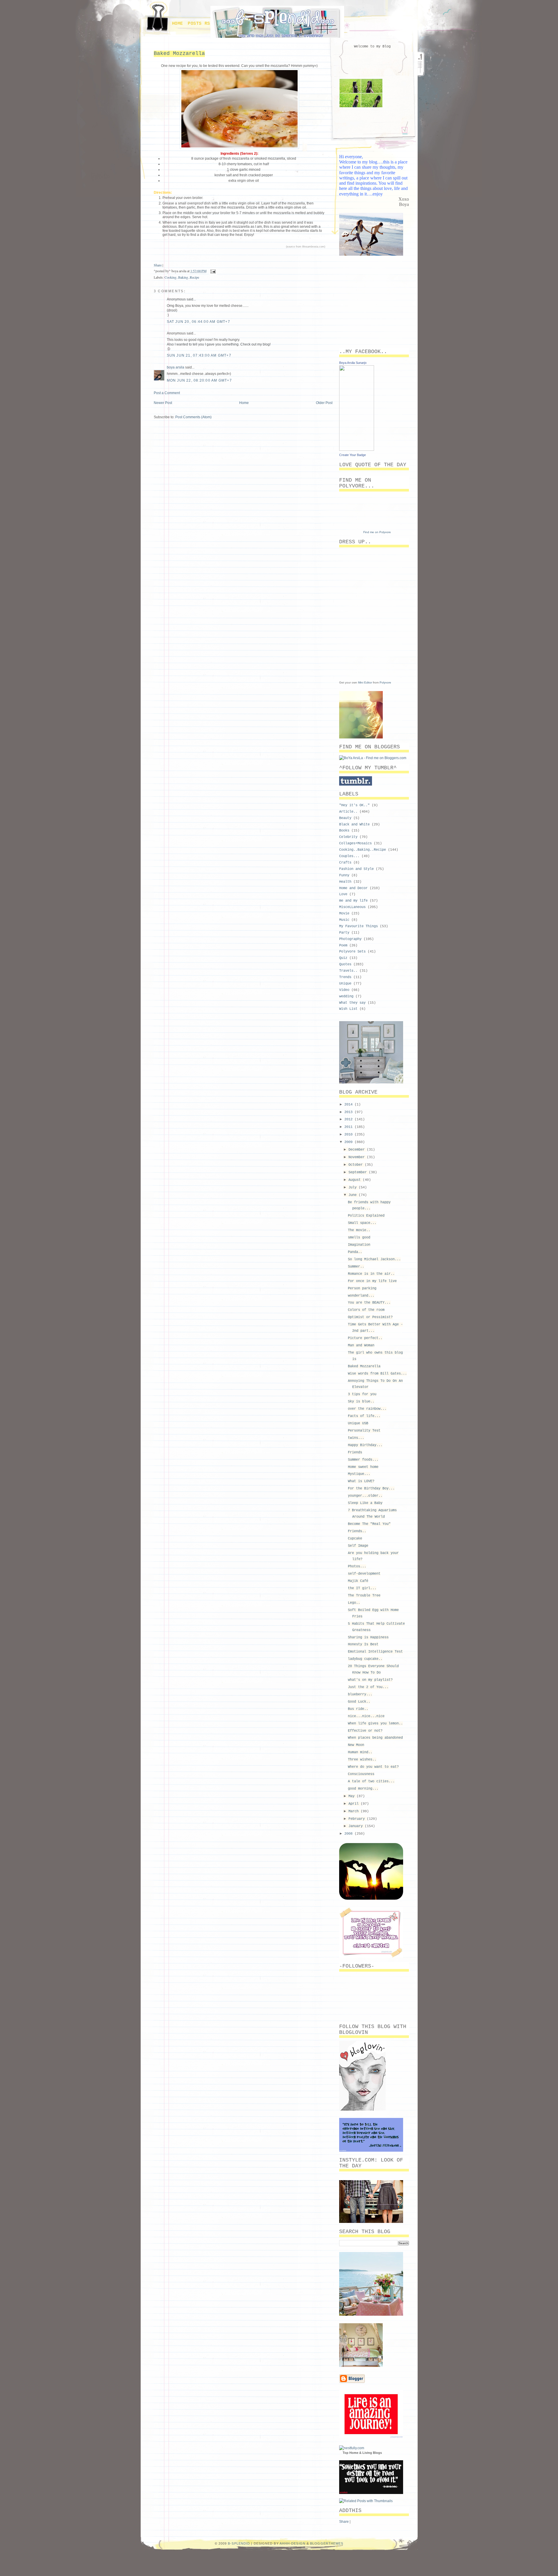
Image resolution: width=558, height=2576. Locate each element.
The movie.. (359, 1230)
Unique (345, 984)
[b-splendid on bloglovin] (362, 2109)
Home (178, 24)
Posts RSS (200, 24)
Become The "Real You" (369, 1524)
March (355, 1811)
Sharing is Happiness (368, 1637)
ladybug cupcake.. (365, 1659)
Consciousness (361, 1774)
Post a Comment (167, 393)
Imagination (359, 1245)
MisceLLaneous (352, 907)
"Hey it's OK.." (354, 805)
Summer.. (356, 1267)
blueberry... (360, 1694)
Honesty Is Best (363, 1644)
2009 (349, 1142)
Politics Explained (366, 1216)
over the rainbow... (367, 1409)
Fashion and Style (356, 869)
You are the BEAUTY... (369, 1303)
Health (345, 882)
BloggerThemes (327, 2543)
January (357, 1826)
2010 (349, 1135)
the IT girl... (362, 1588)
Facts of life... (364, 1416)
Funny (344, 875)
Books (344, 831)
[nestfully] (352, 2448)
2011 (349, 1127)
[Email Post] (212, 271)
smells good (359, 1238)
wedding (346, 996)
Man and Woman (361, 1345)
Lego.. (354, 1603)
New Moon (356, 1745)
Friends (355, 1452)
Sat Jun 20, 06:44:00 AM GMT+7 (198, 322)
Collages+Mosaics (355, 843)
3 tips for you (362, 1394)
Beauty (345, 818)
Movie (344, 914)
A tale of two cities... (371, 1781)
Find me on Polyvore (377, 532)
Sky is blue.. (361, 1402)
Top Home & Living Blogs (362, 2453)
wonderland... (361, 1296)
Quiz (343, 958)
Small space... (362, 1223)
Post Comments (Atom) (193, 417)
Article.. (348, 812)
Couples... (349, 856)
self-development (364, 1574)
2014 (349, 1105)
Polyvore (385, 682)
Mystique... (359, 1474)
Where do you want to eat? (373, 1767)
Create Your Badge (353, 455)
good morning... (363, 1789)
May (353, 1796)
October (357, 1165)
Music (344, 920)
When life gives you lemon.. (375, 1724)
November (358, 1157)
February (358, 1819)
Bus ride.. (358, 1709)
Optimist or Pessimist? (370, 1317)
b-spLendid (239, 2543)
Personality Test (364, 1431)
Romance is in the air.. (371, 1274)
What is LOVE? (361, 1481)
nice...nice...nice (366, 1716)
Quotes (345, 964)
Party (344, 933)
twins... (356, 1438)
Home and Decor (353, 888)
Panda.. (355, 1252)
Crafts (345, 863)
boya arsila (176, 367)
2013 (349, 1112)
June (354, 1195)
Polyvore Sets (352, 952)
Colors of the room (366, 1310)
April (355, 1804)
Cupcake (355, 1539)
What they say (352, 1003)
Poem (343, 946)
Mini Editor (365, 682)
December (358, 1150)
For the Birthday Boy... (371, 1489)
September (359, 1172)
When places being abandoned (375, 1738)
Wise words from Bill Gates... (377, 1374)
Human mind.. (360, 1752)
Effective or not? (365, 1731)
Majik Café (358, 1581)
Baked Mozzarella (179, 54)
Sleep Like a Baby (365, 1503)
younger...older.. (365, 1496)
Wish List (348, 1009)
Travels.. (348, 971)
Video (344, 990)
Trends (345, 977)
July (354, 1188)
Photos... (357, 1566)
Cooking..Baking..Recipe (182, 277)
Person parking (362, 1288)
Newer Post (163, 403)
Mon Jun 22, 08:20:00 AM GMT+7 (199, 380)
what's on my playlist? (370, 1680)
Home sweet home (363, 1467)
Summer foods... (363, 1460)
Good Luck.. (359, 1702)
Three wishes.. (362, 1760)
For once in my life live (372, 1281)
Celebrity (348, 837)
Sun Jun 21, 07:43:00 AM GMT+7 (199, 355)
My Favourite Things (358, 926)
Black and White (354, 825)
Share (158, 265)
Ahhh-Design (293, 2543)
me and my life (353, 901)
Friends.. (357, 1531)
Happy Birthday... (365, 1445)
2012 (349, 1119)
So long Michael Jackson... (374, 1259)
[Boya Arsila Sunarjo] (357, 450)
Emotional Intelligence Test (375, 1652)
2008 (349, 1834)
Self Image (358, 1546)
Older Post (324, 403)
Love (343, 894)
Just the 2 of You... (368, 1687)
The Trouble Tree (364, 1596)
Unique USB (358, 1423)
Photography (350, 939)
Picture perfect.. (365, 1338)
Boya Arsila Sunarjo (353, 363)
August (356, 1180)
